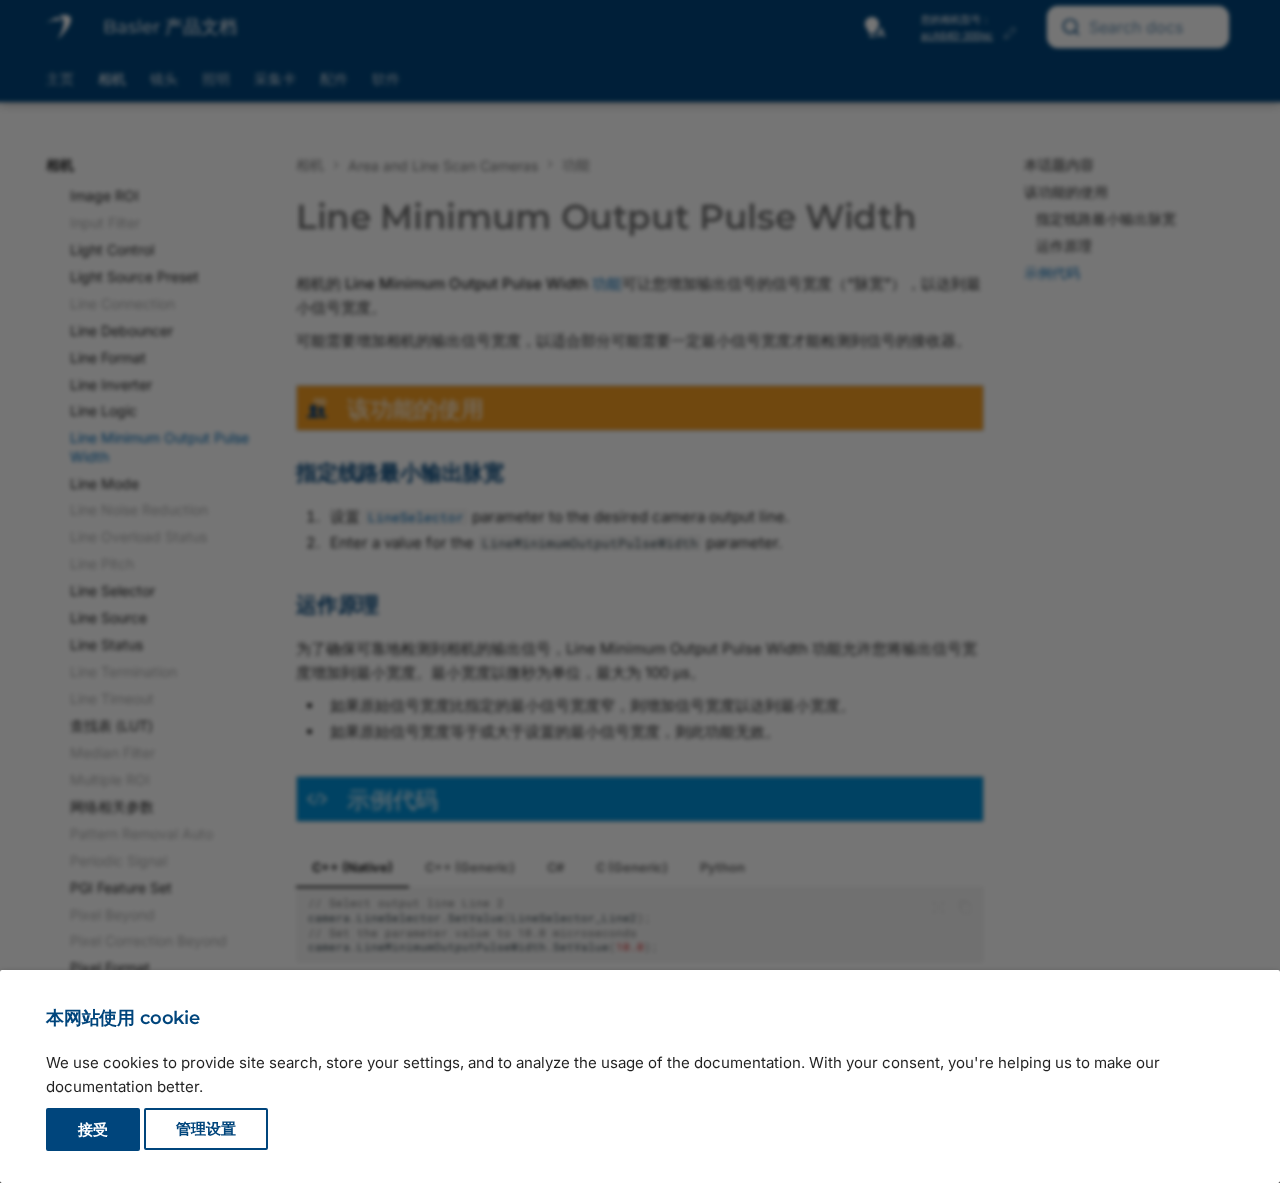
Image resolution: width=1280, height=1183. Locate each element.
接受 (93, 1129)
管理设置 (206, 1129)
